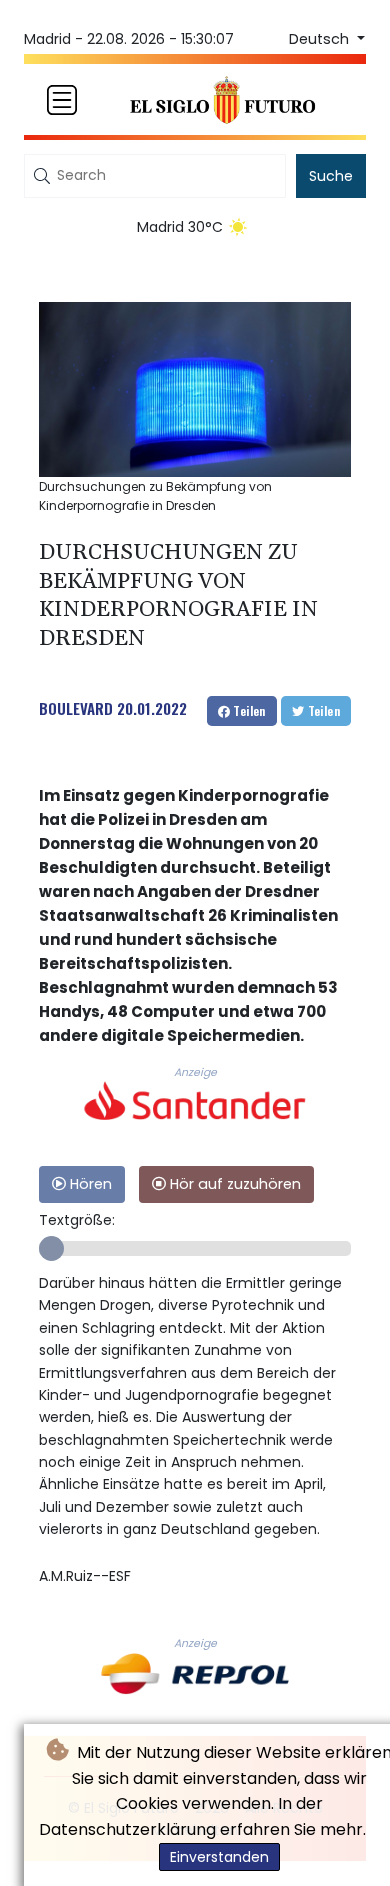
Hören (89, 1184)
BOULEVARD (76, 708)
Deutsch (321, 39)
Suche (331, 176)
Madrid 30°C (180, 227)
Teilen (248, 710)
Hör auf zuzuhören (233, 1184)
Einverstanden (219, 1857)
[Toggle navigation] (62, 100)
